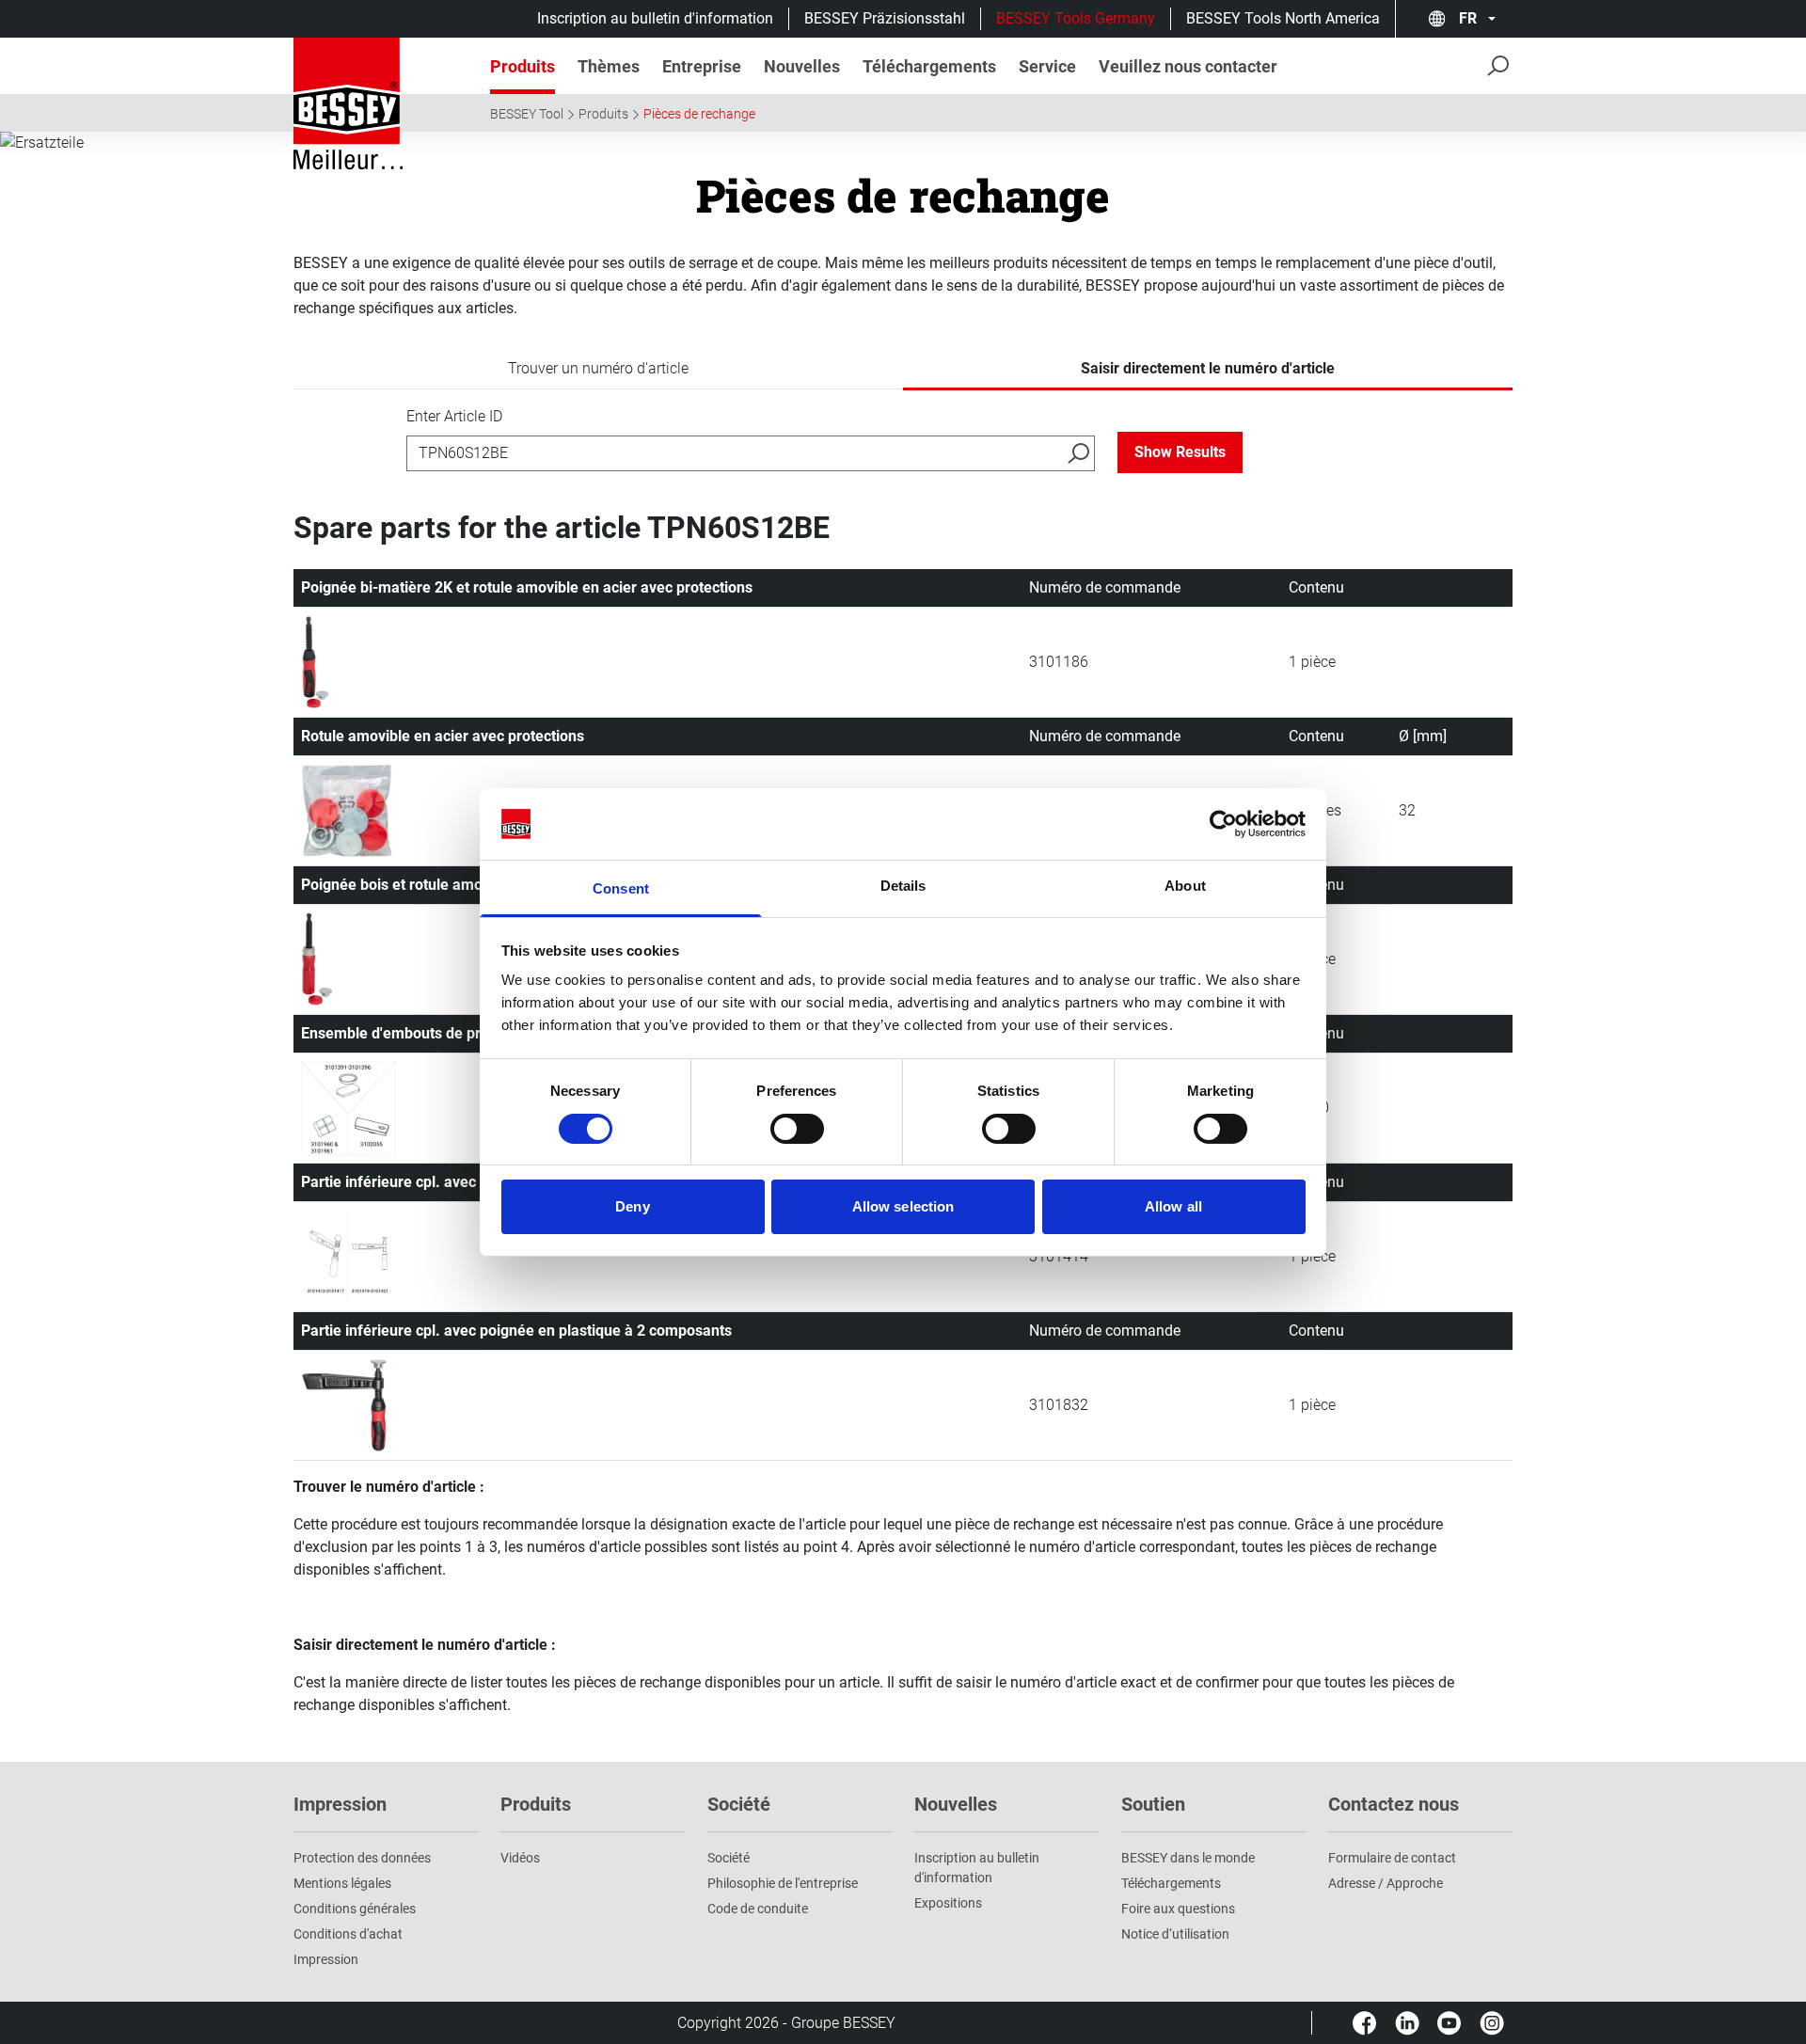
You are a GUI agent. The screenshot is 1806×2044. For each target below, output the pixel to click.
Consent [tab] (621, 888)
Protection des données (362, 1858)
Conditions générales (355, 1909)
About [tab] (1185, 886)
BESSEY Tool (527, 114)
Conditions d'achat (348, 1934)
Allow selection (903, 1206)
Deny (632, 1206)
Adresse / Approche (1386, 1883)
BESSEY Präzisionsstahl (885, 18)
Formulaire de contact (1392, 1858)
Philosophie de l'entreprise (783, 1883)
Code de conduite (758, 1909)
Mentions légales (342, 1883)
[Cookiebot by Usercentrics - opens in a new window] (1223, 824)
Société (729, 1858)
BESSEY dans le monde (1188, 1858)
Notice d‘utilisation (1175, 1934)
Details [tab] (903, 886)
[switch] (797, 1129)
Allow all (1173, 1206)
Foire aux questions (1178, 1909)
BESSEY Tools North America (1283, 18)
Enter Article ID (454, 416)
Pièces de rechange (699, 114)
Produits (603, 114)
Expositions (948, 1903)
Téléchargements (1171, 1883)
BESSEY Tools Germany (1076, 18)
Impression (326, 1959)
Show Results (1180, 452)
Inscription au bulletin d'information (655, 18)
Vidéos (520, 1858)
